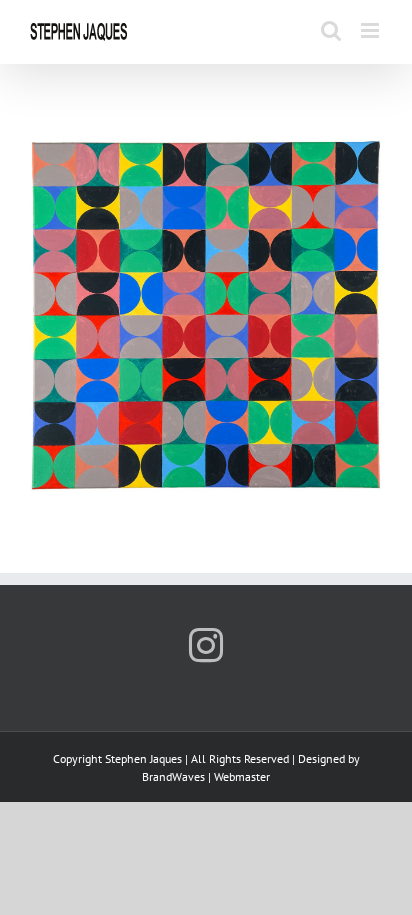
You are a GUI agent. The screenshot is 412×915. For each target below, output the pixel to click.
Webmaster (242, 776)
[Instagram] (206, 645)
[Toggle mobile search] (331, 30)
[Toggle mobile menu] (371, 30)
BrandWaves (173, 776)
